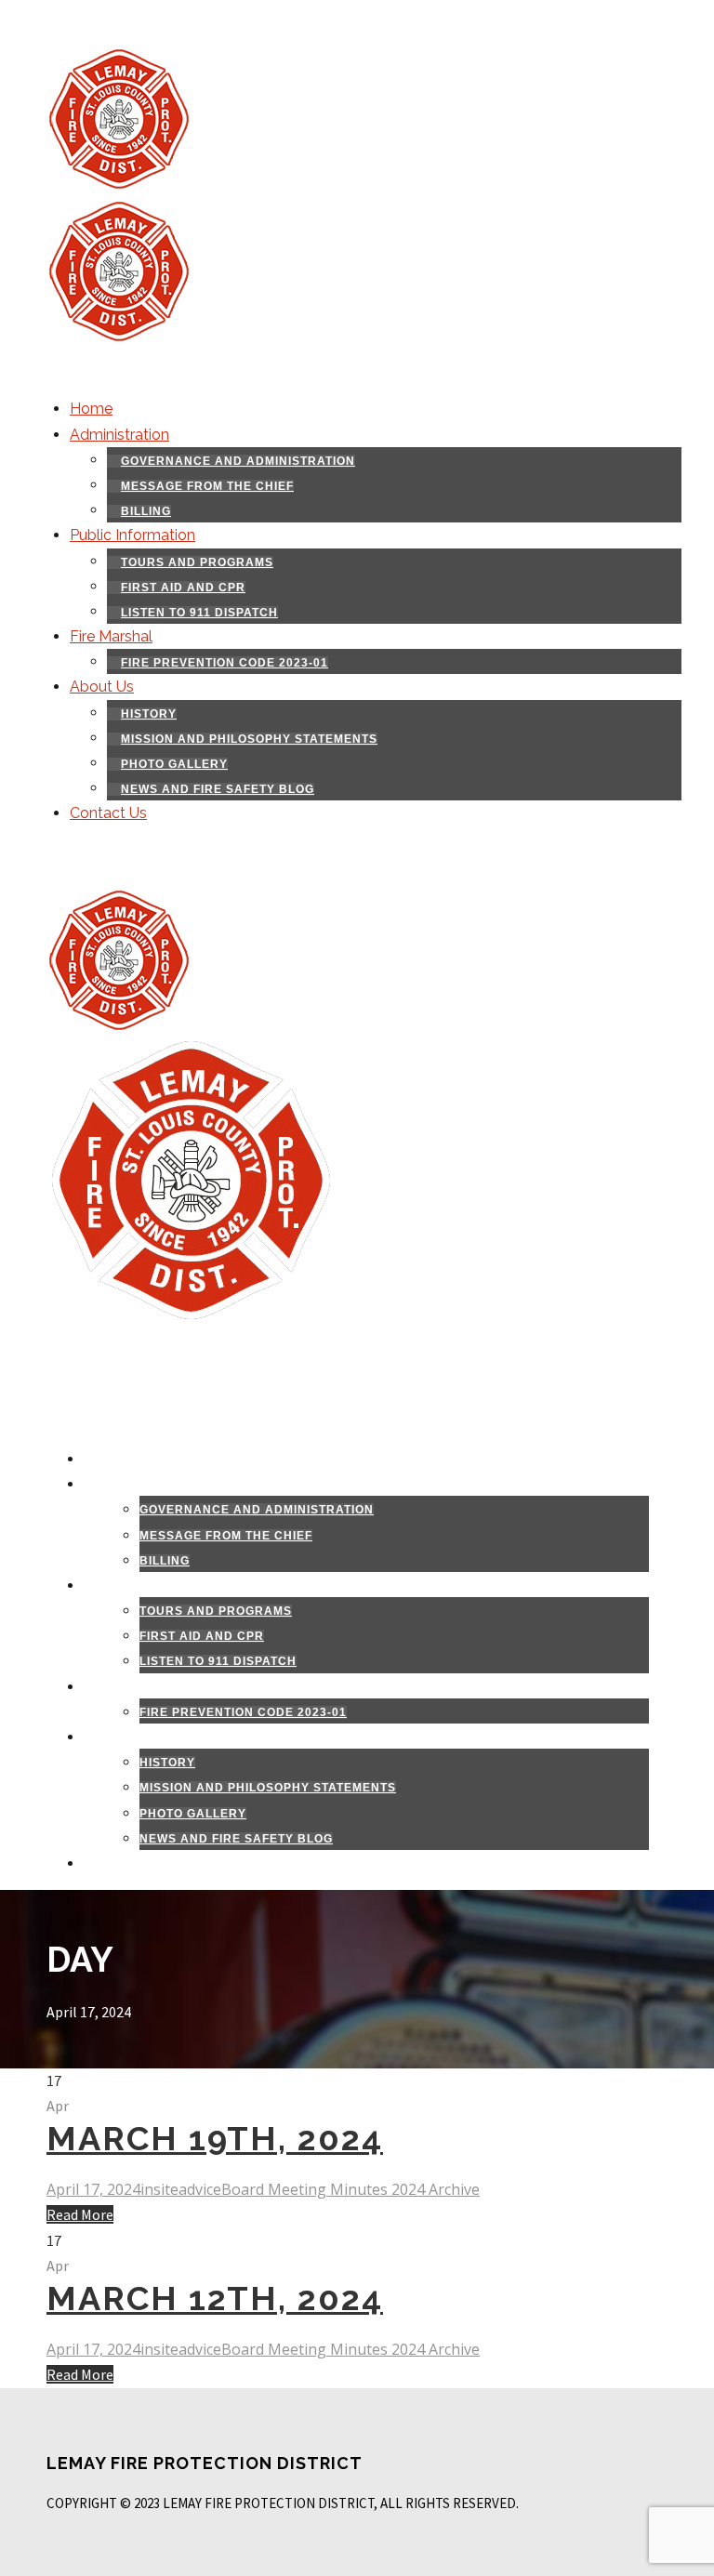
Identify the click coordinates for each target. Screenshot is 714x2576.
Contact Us (108, 813)
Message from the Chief (207, 486)
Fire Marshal (111, 636)
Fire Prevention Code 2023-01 (225, 663)
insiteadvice (181, 2189)
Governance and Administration (238, 461)
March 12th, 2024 (215, 2298)
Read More (80, 2214)
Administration (119, 435)
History (149, 714)
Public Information (132, 535)
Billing (146, 511)
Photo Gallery (174, 764)
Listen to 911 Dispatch (199, 613)
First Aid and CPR (183, 588)
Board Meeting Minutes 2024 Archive (350, 2189)
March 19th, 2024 (215, 2138)
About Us (102, 687)
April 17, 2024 (93, 2189)
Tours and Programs (197, 562)
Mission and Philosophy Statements (249, 739)
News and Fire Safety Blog (218, 789)
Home (91, 409)
